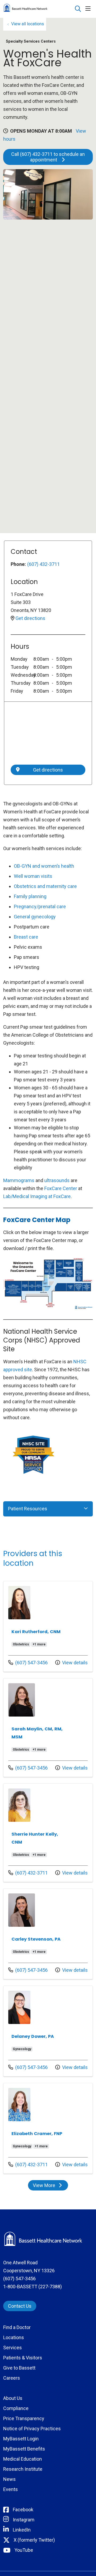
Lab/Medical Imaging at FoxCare (37, 1196)
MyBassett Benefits (24, 2449)
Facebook (23, 2510)
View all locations (28, 24)
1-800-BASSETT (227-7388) (33, 2287)
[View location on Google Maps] (48, 735)
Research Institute (23, 2469)
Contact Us (20, 2306)
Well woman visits (33, 876)
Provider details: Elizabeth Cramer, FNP (48, 2128)
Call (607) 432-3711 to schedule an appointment (48, 157)
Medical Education (23, 2459)
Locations (14, 2337)
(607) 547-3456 (28, 1662)
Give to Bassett (19, 2368)
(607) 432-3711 (43, 564)
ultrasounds (57, 1180)
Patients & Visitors (23, 2358)
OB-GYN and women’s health (44, 866)
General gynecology (35, 917)
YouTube (24, 2550)
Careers (12, 2378)
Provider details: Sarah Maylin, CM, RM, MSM (48, 1728)
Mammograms (19, 1180)
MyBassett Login (21, 2439)
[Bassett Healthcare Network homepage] (39, 9)
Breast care (26, 937)
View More (50, 2186)
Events (11, 2489)
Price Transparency (24, 2418)
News (9, 2479)
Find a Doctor (17, 2327)
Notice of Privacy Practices (32, 2429)
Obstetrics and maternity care (45, 886)
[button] (89, 9)
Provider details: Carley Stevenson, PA (48, 1934)
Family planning (30, 896)
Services (13, 2348)
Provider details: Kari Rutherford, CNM (48, 1626)
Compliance (16, 2408)
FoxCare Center (61, 1188)
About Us (13, 2398)
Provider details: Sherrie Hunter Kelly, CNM (48, 1833)
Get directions (30, 618)
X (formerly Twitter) (34, 2540)
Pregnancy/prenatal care (40, 906)
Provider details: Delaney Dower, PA (48, 2031)
